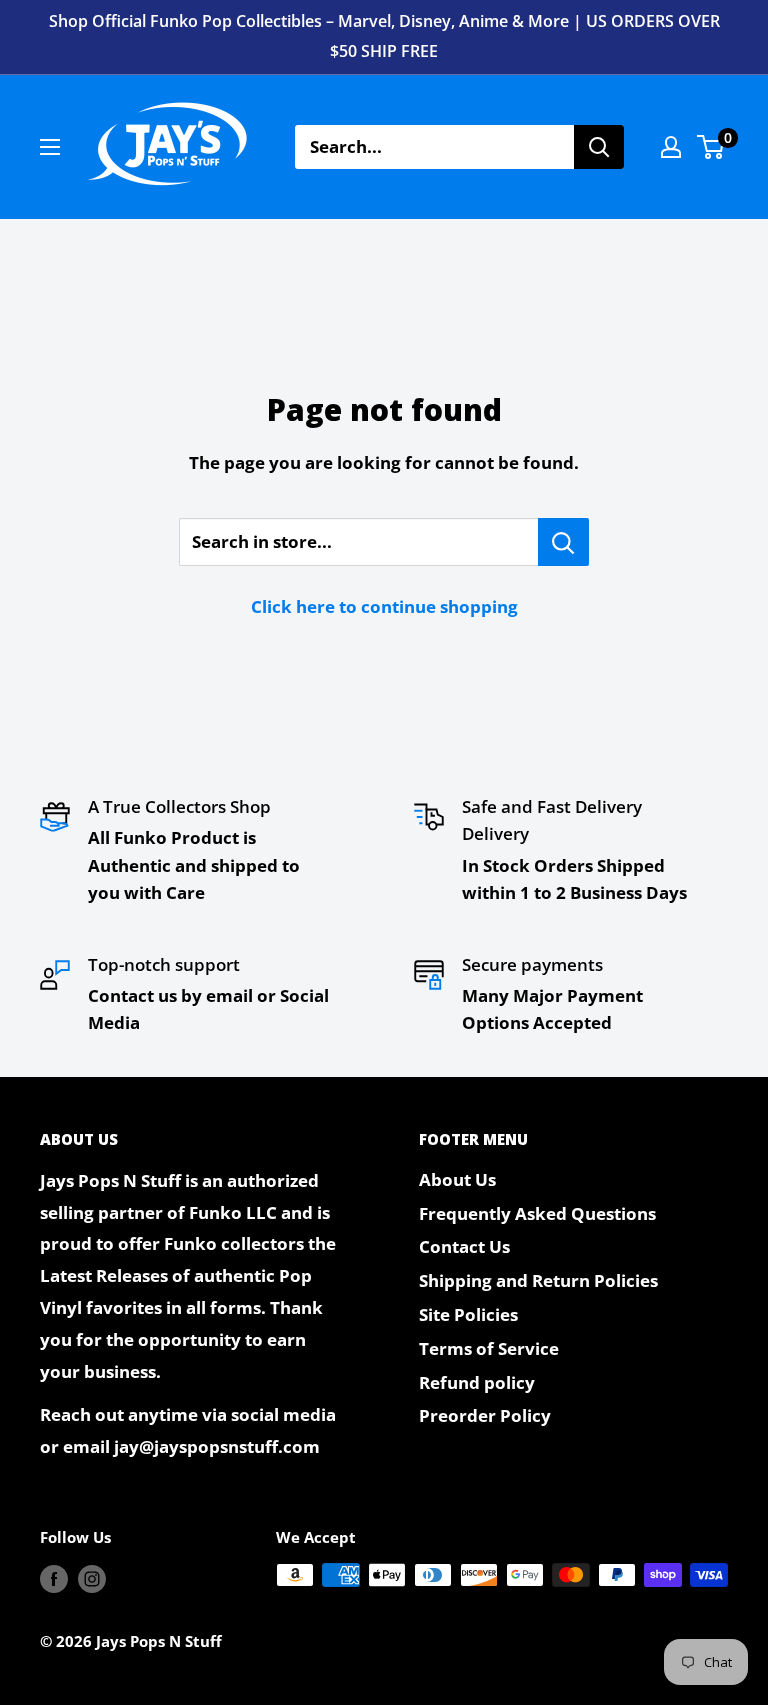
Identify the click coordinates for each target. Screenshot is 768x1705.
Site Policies (468, 1314)
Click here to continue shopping (384, 606)
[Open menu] (50, 147)
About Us (457, 1179)
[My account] (671, 147)
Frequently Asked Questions (537, 1213)
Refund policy (477, 1382)
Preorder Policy (485, 1415)
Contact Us (464, 1246)
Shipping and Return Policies (538, 1280)
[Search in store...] (563, 542)
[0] (711, 147)
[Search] (599, 147)
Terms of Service (489, 1348)
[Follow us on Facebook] (54, 1578)
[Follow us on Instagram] (92, 1578)
